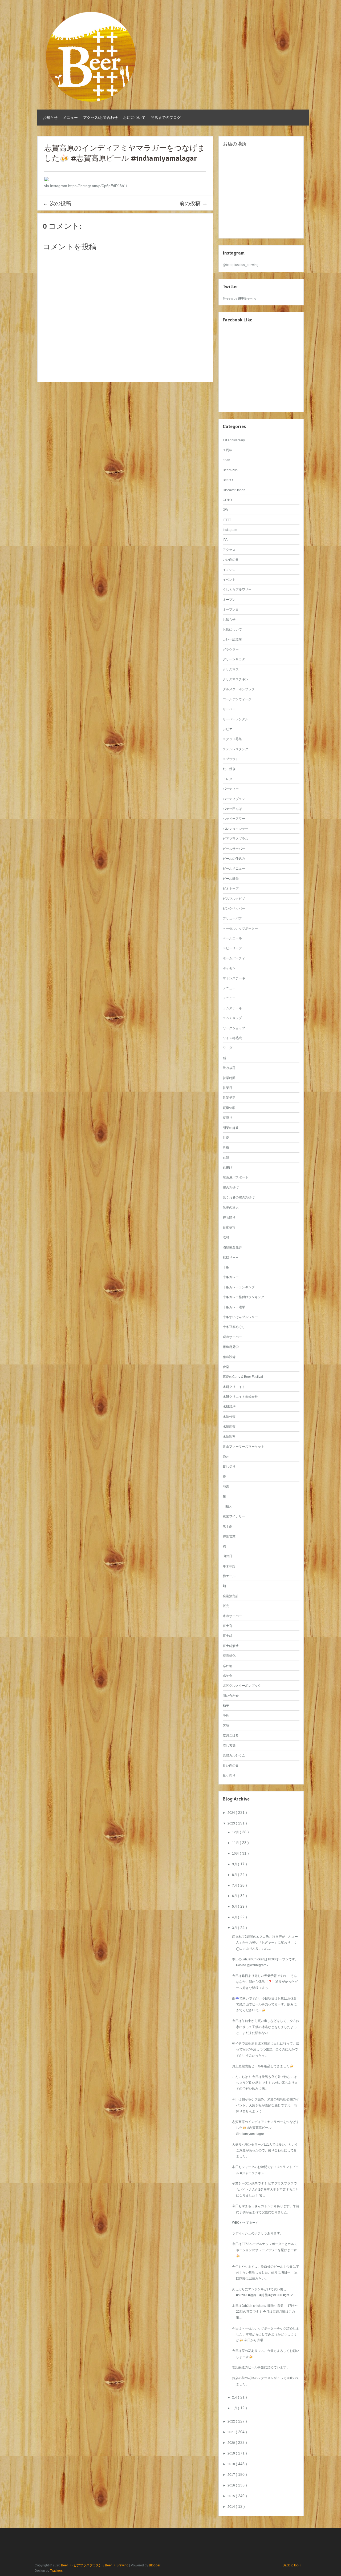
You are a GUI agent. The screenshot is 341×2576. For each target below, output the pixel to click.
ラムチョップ (232, 1018)
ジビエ (228, 729)
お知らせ (50, 118)
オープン (229, 600)
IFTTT (227, 520)
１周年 (228, 450)
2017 (232, 2475)
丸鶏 (226, 1158)
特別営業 (229, 1536)
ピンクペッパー (234, 909)
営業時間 (229, 1078)
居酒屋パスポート (236, 1177)
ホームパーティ (234, 958)
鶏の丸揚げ (231, 1188)
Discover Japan (234, 490)
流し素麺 (229, 1746)
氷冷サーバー (232, 1616)
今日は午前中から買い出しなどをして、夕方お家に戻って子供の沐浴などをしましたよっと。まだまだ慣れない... (266, 2027)
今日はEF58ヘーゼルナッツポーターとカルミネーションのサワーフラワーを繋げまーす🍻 (265, 2250)
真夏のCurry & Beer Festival (243, 1377)
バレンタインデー (236, 829)
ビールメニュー (234, 869)
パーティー (231, 789)
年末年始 (229, 1566)
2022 (232, 2421)
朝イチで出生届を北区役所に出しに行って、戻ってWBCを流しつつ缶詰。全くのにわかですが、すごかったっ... (266, 2050)
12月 (236, 1832)
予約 (226, 1716)
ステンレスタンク (236, 749)
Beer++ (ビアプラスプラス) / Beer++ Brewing (95, 2565)
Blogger (155, 2565)
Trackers (56, 2571)
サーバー (229, 709)
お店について (134, 118)
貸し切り (229, 1467)
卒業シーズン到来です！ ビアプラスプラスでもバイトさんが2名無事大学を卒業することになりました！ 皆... (265, 2189)
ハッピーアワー (234, 819)
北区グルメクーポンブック (242, 1686)
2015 (232, 2496)
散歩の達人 (231, 1208)
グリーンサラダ (234, 659)
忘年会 (228, 1676)
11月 (236, 1843)
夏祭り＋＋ (231, 1118)
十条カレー (231, 1277)
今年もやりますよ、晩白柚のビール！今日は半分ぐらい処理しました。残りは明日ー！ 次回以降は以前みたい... (266, 2273)
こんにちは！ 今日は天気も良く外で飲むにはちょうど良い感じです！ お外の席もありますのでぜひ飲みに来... (265, 2083)
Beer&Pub (230, 470)
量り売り (229, 1775)
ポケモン (229, 968)
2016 (232, 2485)
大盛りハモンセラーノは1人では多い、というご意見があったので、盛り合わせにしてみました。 (265, 2151)
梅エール (229, 1576)
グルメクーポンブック (239, 689)
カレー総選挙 (232, 639)
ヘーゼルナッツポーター (240, 928)
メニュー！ (231, 998)
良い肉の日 (231, 1766)
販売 (226, 1606)
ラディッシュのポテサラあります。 (258, 2233)
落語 (226, 1726)
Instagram (230, 530)
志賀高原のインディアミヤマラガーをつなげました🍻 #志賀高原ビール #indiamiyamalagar (266, 2128)
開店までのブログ (166, 118)
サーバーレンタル (236, 719)
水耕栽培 (229, 1407)
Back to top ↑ (292, 2565)
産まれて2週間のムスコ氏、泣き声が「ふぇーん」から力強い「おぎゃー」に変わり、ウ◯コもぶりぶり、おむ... (265, 1943)
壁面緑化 (229, 1656)
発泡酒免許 (231, 1596)
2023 (232, 1823)
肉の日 (228, 1556)
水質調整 (229, 1437)
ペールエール (232, 938)
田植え (228, 1506)
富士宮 (228, 1626)
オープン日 (231, 609)
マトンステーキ (234, 978)
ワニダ (228, 1048)
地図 (226, 1487)
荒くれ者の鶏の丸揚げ (239, 1197)
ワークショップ (234, 1028)
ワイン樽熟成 (232, 1038)
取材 (226, 1237)
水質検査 (229, 1417)
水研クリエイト (234, 1387)
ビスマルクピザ (234, 899)
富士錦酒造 (231, 1646)
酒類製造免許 (232, 1247)
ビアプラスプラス (236, 839)
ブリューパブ (232, 918)
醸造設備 (229, 1357)
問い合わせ (231, 1696)
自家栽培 (229, 1227)
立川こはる (231, 1735)
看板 (226, 1148)
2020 (232, 2443)
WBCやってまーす (245, 2223)
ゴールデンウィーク (237, 699)
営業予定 (229, 1098)
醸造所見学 (231, 1347)
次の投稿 (57, 203)
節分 (226, 1456)
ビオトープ (231, 889)
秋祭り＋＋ (231, 1257)
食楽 (226, 1367)
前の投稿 (193, 203)
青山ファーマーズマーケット (243, 1447)
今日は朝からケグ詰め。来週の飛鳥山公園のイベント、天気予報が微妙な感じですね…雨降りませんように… (266, 2105)
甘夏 (226, 1138)
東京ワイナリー (234, 1516)
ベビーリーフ (232, 948)
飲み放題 (229, 1068)
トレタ (228, 779)
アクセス (229, 550)
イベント (229, 580)
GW (225, 510)
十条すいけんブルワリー (240, 1317)
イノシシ (229, 570)
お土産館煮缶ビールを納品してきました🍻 (263, 2066)
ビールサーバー (234, 849)
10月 (236, 1854)
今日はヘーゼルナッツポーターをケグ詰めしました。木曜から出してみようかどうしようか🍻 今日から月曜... (266, 2334)
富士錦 (228, 1636)
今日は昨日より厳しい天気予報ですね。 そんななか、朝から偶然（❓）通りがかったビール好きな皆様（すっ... (265, 1982)
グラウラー (231, 649)
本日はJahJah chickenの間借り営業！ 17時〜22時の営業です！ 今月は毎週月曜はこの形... (265, 2312)
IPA (225, 540)
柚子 (226, 1706)
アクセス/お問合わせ (100, 118)
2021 (232, 2432)
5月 (235, 1907)
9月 (235, 1864)
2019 (232, 2453)
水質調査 (229, 1427)
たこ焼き (229, 769)
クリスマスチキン (236, 679)
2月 (235, 2397)
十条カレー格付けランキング (243, 1297)
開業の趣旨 (231, 1128)
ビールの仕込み (234, 859)
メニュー (70, 118)
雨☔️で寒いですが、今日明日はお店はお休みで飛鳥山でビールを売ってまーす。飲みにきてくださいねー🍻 (264, 2004)
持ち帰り (229, 1217)
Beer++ (228, 480)
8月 (235, 1875)
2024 (232, 1813)
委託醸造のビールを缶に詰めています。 (261, 2367)
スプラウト (231, 759)
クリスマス (231, 669)
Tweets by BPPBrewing (239, 298)
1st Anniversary (234, 440)
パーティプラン (234, 799)
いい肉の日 (231, 560)
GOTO (227, 500)
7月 (235, 1885)
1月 (235, 2408)
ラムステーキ (232, 1008)
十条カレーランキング (239, 1287)
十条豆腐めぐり (234, 1327)
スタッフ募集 (232, 739)
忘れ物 (228, 1666)
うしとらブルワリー (237, 590)
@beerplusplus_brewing (241, 265)
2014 (232, 2507)
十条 (226, 1267)
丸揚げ (228, 1168)
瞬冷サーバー (232, 1337)
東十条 (228, 1526)
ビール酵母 (231, 879)
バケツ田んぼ (232, 809)
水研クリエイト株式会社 (240, 1397)
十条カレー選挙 (234, 1307)
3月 (235, 1928)
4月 (235, 1917)
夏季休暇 (229, 1108)
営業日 (228, 1088)
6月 (235, 1896)
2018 (232, 2464)
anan (226, 460)
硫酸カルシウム (234, 1755)
